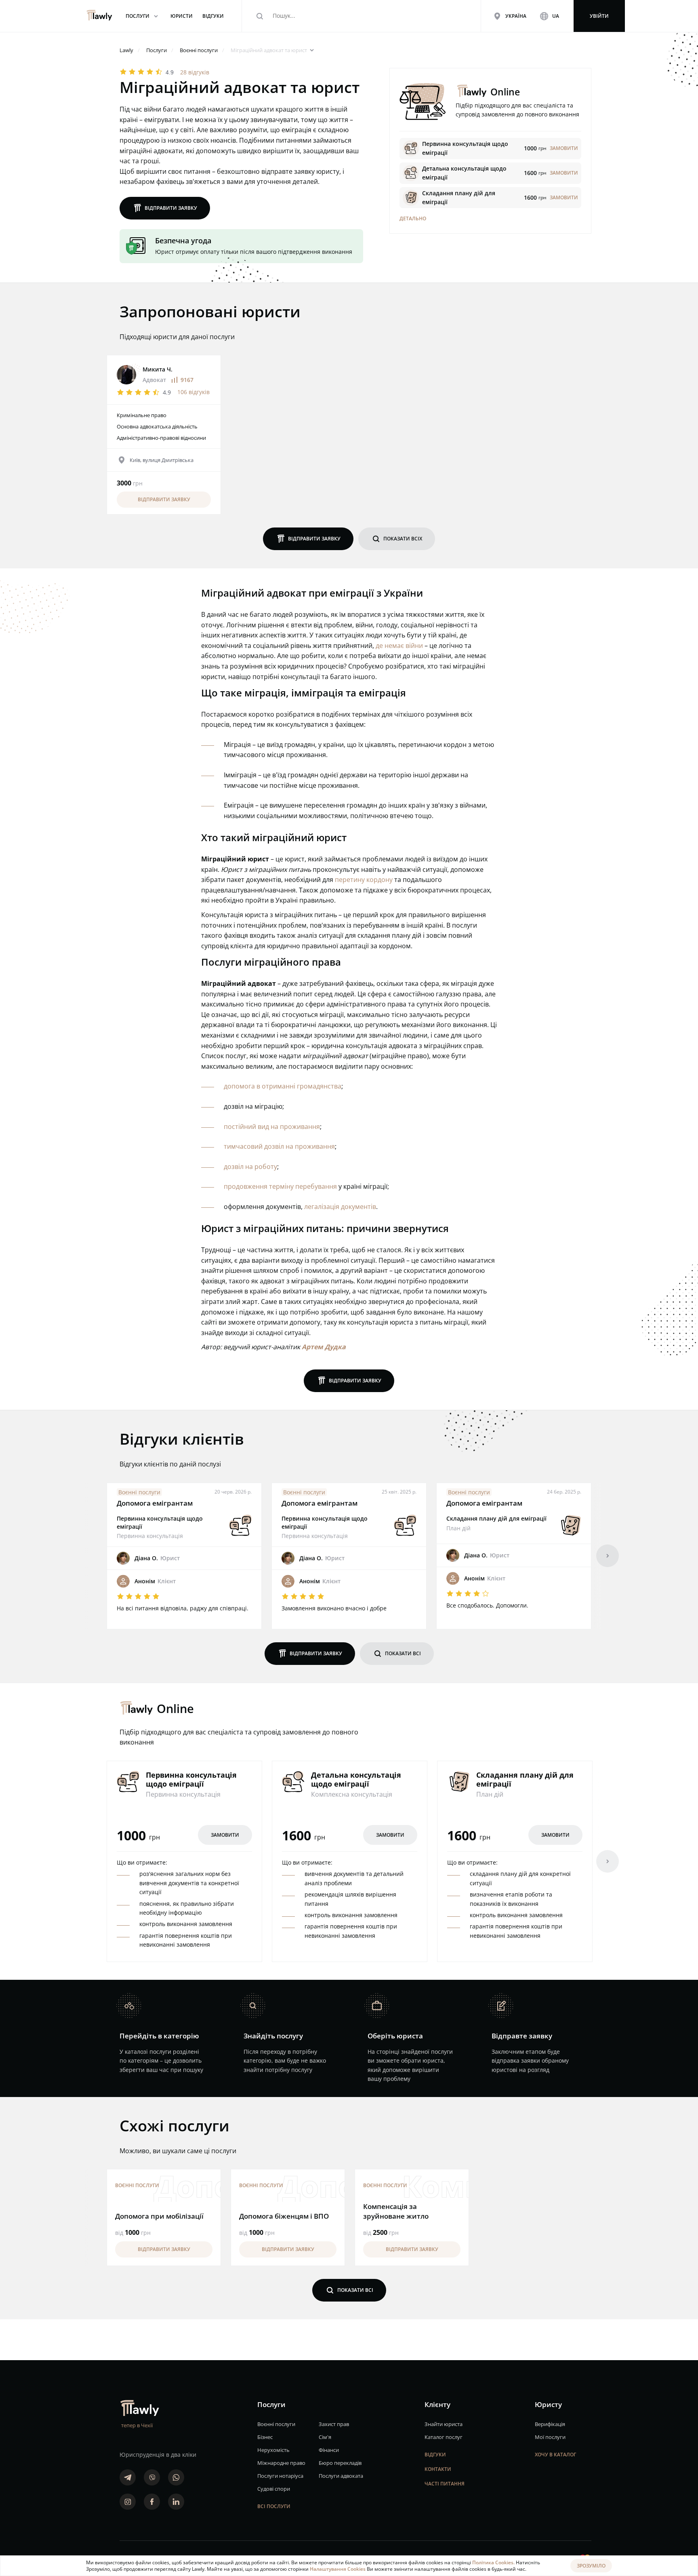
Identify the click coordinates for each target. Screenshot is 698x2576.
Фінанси (329, 2450)
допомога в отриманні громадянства (283, 1086)
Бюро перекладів (340, 2463)
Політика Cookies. (494, 2562)
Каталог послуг (444, 2437)
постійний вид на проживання (272, 1127)
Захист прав (334, 2424)
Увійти (599, 16)
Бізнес (265, 2437)
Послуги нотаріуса (280, 2476)
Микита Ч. (158, 369)
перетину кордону (364, 880)
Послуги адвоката (341, 2476)
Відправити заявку (165, 208)
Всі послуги (274, 2506)
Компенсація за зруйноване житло (396, 2211)
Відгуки (435, 2455)
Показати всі (397, 1653)
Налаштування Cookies (338, 2569)
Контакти (438, 2469)
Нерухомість (273, 2450)
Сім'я (325, 2437)
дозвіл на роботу (250, 1167)
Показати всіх (397, 539)
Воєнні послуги (139, 1492)
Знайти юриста (444, 2424)
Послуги (143, 16)
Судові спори (274, 2489)
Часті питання (445, 2484)
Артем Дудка (324, 1347)
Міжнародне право (281, 2463)
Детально (413, 218)
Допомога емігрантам (155, 1503)
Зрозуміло (591, 2566)
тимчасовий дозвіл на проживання (279, 1146)
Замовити (225, 1835)
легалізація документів (340, 1207)
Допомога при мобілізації (159, 2216)
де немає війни (399, 646)
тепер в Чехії (137, 2425)
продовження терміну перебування (280, 1186)
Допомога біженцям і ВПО (284, 2216)
